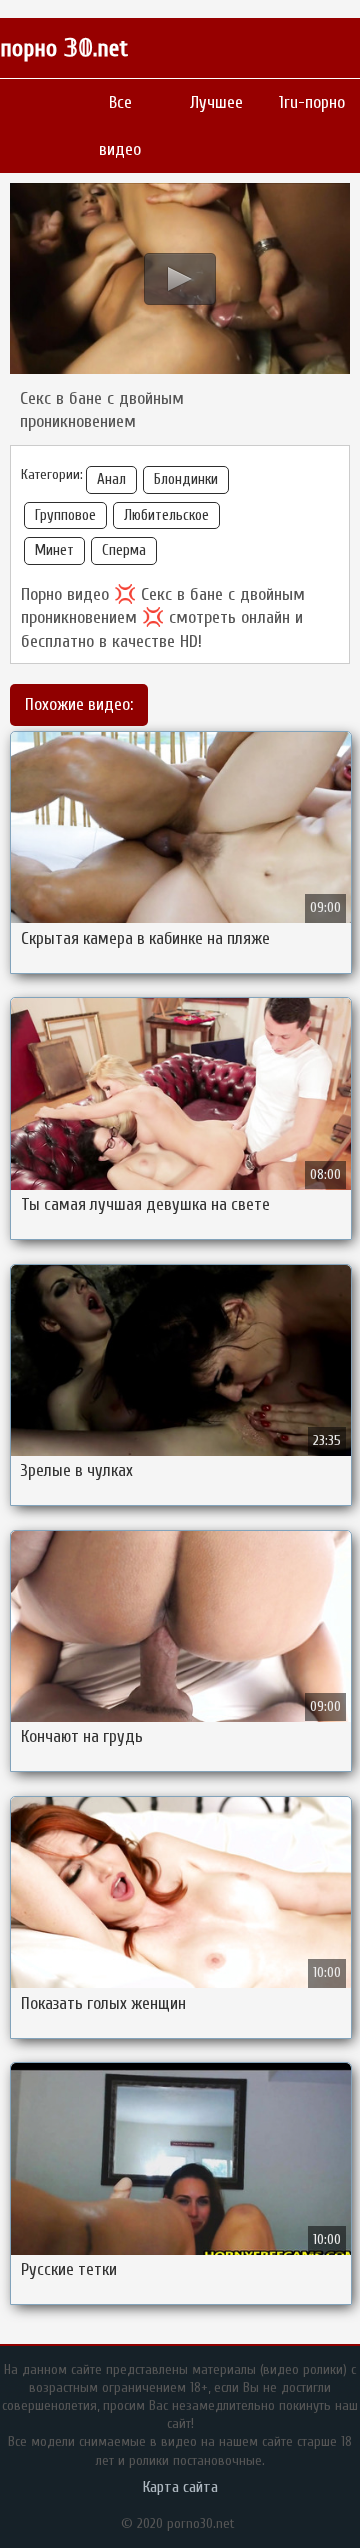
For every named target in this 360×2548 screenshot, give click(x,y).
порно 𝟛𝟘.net (64, 48)
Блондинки (186, 479)
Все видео (120, 126)
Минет (54, 550)
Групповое (65, 515)
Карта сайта (180, 2487)
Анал (111, 479)
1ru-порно (312, 102)
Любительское (166, 515)
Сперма (124, 550)
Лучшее (216, 102)
